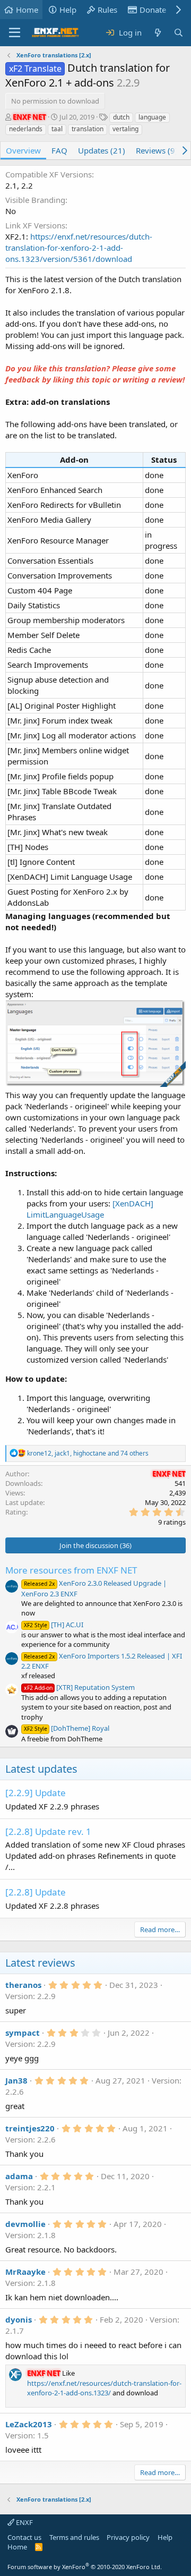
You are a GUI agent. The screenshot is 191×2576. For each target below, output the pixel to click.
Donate (153, 10)
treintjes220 (30, 2128)
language (152, 117)
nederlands (26, 129)
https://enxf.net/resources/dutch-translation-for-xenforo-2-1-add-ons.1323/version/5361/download (79, 248)
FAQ (59, 150)
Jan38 (16, 2080)
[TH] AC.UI (54, 1625)
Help (68, 10)
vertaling (125, 129)
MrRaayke (25, 2272)
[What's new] (157, 33)
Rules (107, 10)
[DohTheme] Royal (67, 1728)
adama (19, 2176)
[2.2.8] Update (36, 1892)
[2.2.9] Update (36, 1793)
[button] (15, 33)
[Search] (179, 33)
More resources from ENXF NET (71, 1570)
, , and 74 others (88, 1453)
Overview (23, 150)
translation (88, 129)
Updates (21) (102, 150)
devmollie (25, 2224)
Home (27, 10)
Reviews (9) (157, 150)
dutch (121, 117)
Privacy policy (128, 2537)
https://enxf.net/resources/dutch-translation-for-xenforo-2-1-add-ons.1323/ (104, 2388)
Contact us (24, 2537)
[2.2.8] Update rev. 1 (48, 1831)
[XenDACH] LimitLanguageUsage (90, 1209)
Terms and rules (74, 2537)
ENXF (24, 2522)
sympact (23, 2033)
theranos (23, 1985)
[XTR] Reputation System (79, 1687)
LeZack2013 (29, 2424)
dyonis (19, 2319)
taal (57, 129)
